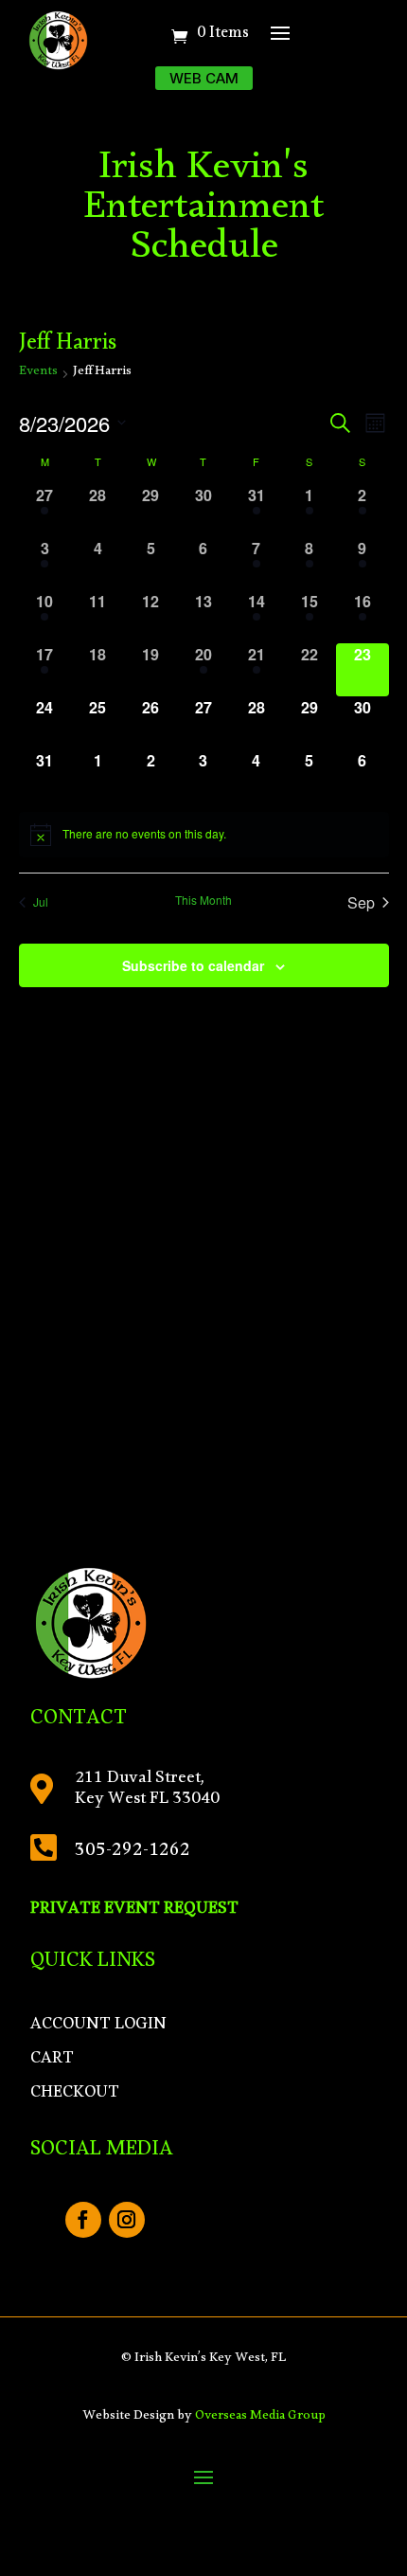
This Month (203, 900)
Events (38, 374)
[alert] (204, 835)
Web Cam (204, 78)
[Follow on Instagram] (127, 2220)
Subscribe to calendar (193, 965)
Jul (41, 901)
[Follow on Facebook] (83, 2220)
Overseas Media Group (260, 2418)
